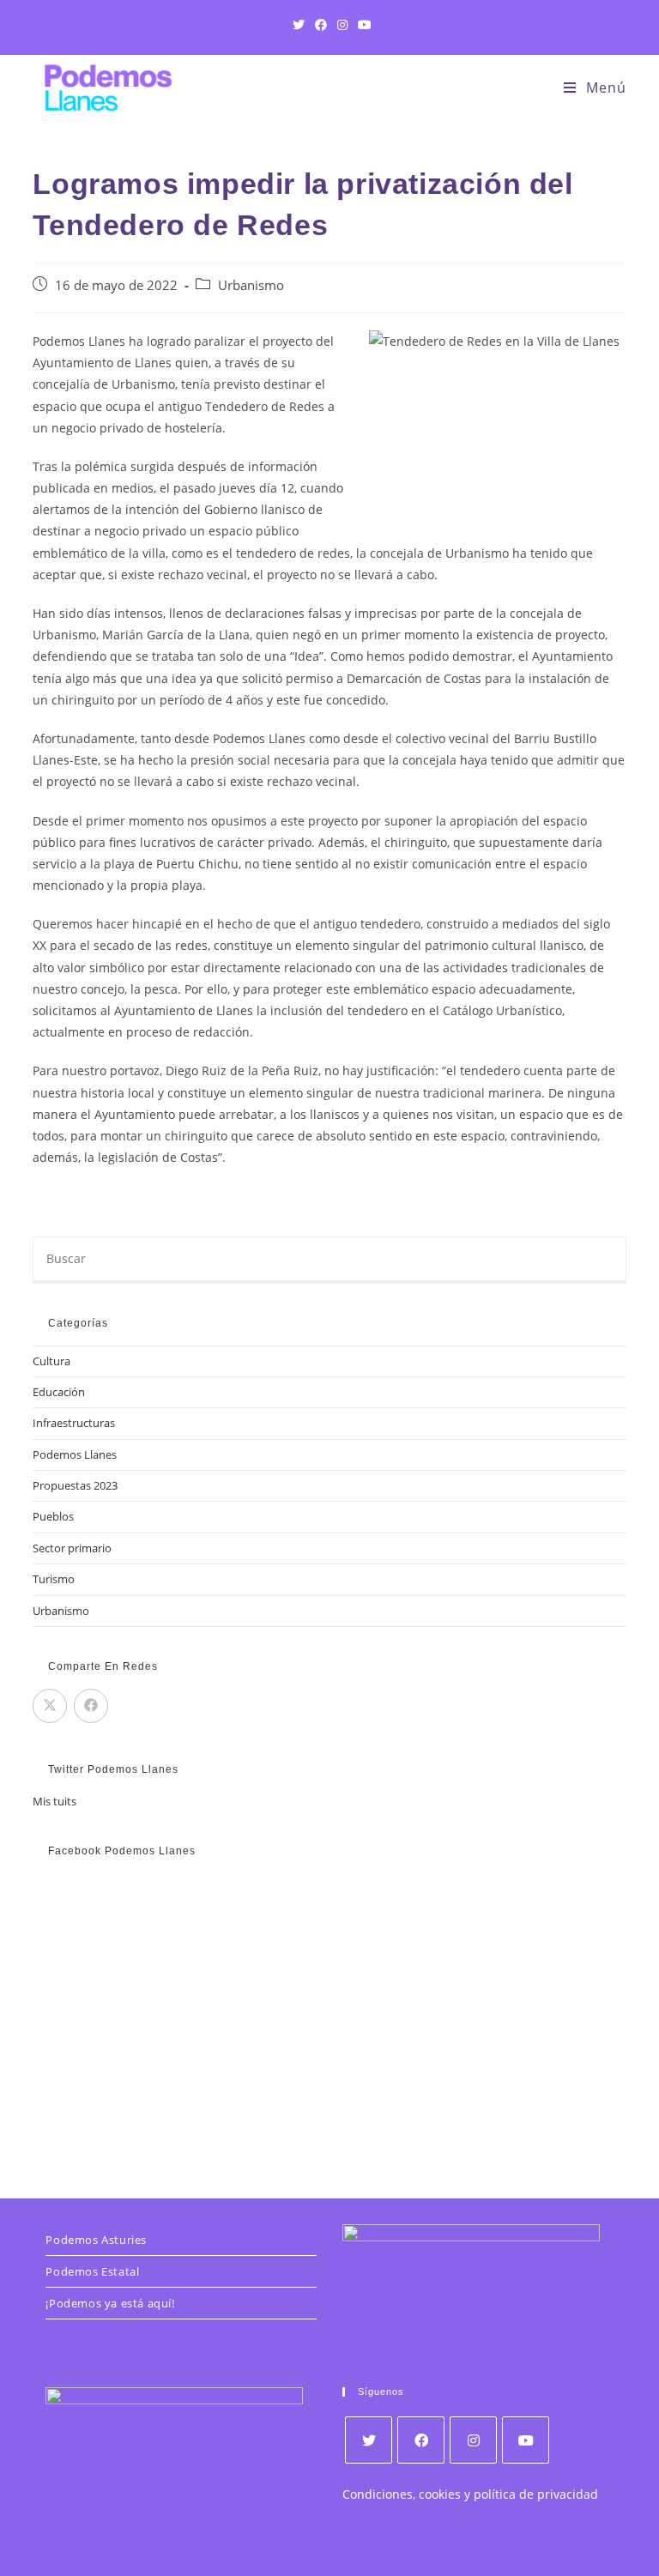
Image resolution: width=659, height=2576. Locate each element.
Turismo (54, 1579)
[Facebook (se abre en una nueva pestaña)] (321, 25)
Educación (59, 1392)
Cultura (51, 1361)
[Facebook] (421, 2440)
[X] (369, 2440)
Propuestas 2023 (75, 1485)
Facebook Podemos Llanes (122, 1851)
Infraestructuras (74, 1423)
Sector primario (72, 1548)
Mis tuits (54, 1801)
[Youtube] (526, 2440)
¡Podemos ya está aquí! (110, 2303)
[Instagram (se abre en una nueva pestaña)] (342, 25)
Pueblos (53, 1516)
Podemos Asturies (96, 2240)
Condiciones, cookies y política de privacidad (470, 2494)
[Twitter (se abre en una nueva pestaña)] (299, 25)
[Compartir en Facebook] (91, 1706)
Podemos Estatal (92, 2271)
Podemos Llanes (75, 1454)
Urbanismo (251, 285)
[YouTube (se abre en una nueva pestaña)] (362, 25)
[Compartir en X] (50, 1706)
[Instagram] (473, 2440)
